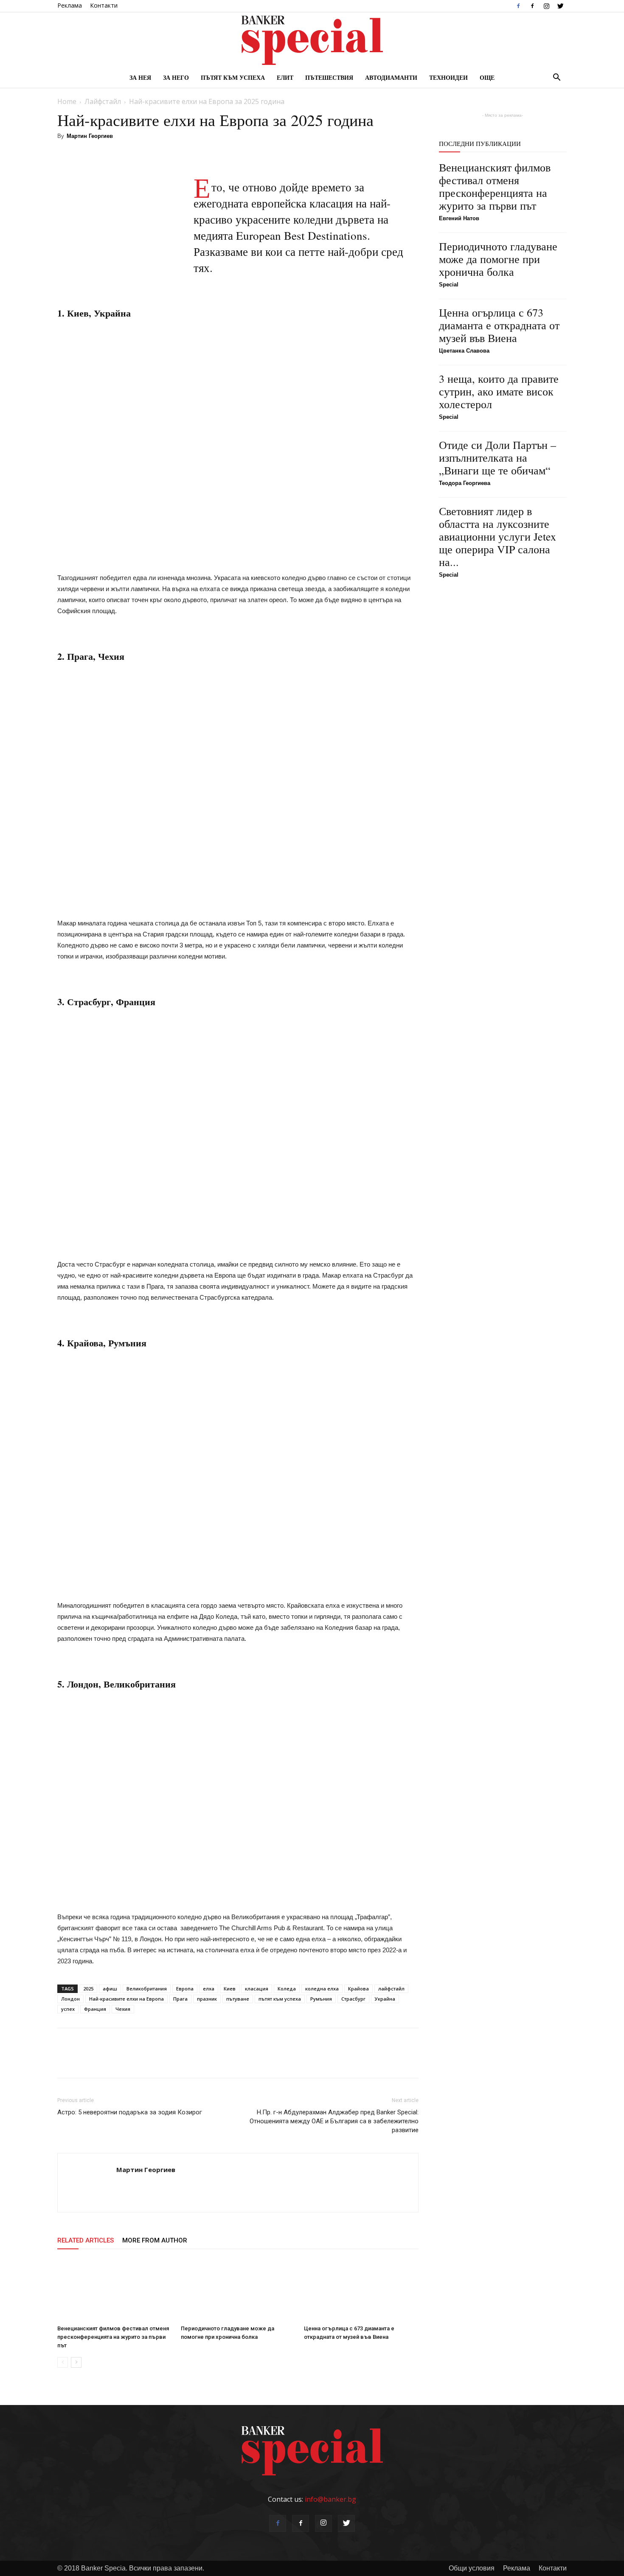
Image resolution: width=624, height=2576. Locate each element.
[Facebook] (518, 6)
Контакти (104, 5)
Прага (180, 1999)
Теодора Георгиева (465, 483)
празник (207, 1999)
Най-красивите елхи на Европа (126, 1999)
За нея (140, 77)
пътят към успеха (280, 1999)
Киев (230, 1989)
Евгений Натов (459, 218)
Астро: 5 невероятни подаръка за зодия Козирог (130, 2112)
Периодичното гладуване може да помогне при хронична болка (498, 259)
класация (257, 1989)
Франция (95, 2009)
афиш (110, 1989)
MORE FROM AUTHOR (155, 2240)
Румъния (321, 1999)
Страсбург (353, 1999)
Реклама (70, 5)
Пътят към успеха (233, 77)
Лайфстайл (103, 101)
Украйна (385, 1999)
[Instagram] (546, 6)
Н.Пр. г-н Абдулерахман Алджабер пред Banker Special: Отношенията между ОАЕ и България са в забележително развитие (334, 2121)
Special (449, 285)
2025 (88, 1989)
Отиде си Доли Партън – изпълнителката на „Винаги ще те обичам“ (498, 457)
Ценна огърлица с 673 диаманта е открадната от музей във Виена (499, 325)
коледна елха (322, 1989)
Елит (285, 77)
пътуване (238, 1999)
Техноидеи (448, 77)
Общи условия (472, 2568)
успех (68, 2009)
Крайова (358, 1989)
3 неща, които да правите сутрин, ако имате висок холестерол (499, 391)
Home (67, 101)
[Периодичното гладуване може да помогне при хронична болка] (238, 2290)
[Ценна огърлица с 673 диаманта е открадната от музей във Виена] (361, 2290)
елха (209, 1989)
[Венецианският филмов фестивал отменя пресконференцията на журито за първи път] (115, 2290)
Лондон (70, 1999)
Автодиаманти (391, 77)
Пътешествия (329, 77)
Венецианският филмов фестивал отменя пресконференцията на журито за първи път (113, 2337)
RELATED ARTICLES (86, 2240)
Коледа (287, 1989)
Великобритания (147, 1989)
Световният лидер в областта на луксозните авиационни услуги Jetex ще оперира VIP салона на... (498, 536)
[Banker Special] (312, 40)
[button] (557, 78)
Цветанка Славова (464, 351)
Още (487, 77)
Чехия (123, 2009)
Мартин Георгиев (90, 136)
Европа (185, 1989)
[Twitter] (560, 6)
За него (176, 77)
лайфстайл (391, 1989)
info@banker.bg (330, 2499)
